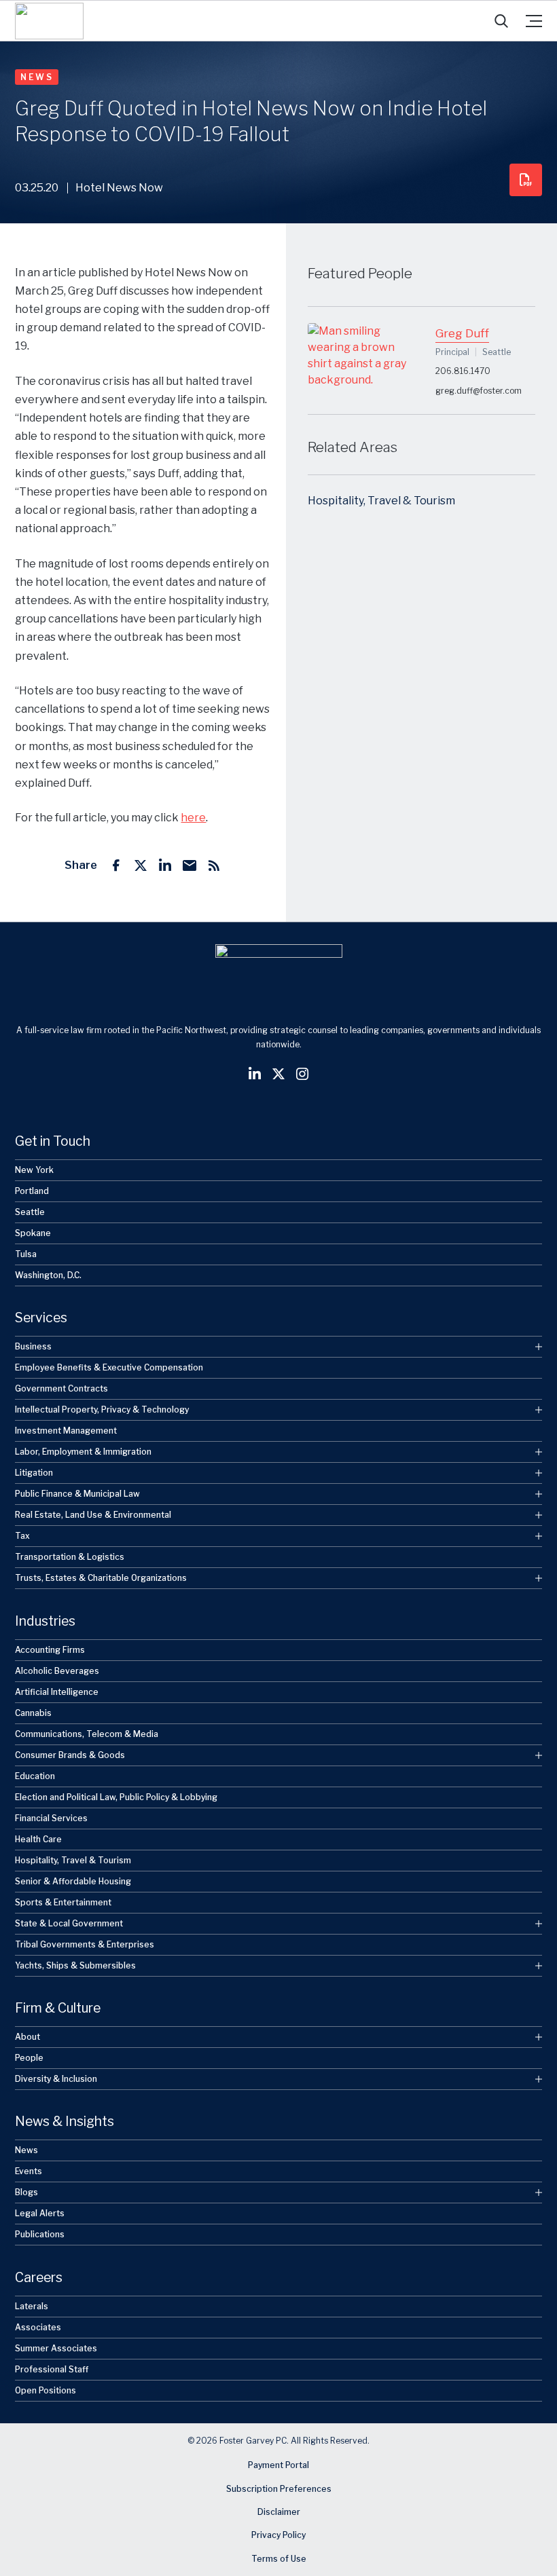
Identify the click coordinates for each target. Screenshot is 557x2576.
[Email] (190, 865)
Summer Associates (56, 2348)
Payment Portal (278, 2465)
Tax (22, 1536)
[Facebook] (116, 865)
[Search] (501, 21)
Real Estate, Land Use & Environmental (93, 1515)
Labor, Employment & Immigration (83, 1452)
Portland (32, 1191)
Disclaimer (279, 2512)
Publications (40, 2234)
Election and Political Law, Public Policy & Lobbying (116, 1797)
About (28, 2037)
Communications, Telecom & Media (87, 1734)
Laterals (32, 2306)
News (37, 77)
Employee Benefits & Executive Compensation (109, 1367)
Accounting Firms (50, 1650)
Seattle (30, 1212)
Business (33, 1346)
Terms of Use (279, 2559)
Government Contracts (61, 1388)
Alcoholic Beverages (57, 1671)
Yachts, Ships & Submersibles (75, 1965)
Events (29, 2171)
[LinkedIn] (165, 865)
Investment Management (66, 1431)
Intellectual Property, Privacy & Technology (102, 1410)
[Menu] (534, 21)
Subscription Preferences (279, 2489)
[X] (141, 865)
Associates (38, 2327)
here (193, 818)
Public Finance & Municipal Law (77, 1494)
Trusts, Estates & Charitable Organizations (101, 1578)
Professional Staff (52, 2369)
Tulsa (26, 1254)
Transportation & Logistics (70, 1557)
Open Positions (46, 2390)
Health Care (38, 1839)
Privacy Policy (278, 2536)
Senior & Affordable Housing (73, 1881)
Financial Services (51, 1818)
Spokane (33, 1233)
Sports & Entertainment (63, 1902)
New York (34, 1170)
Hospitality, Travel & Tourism (381, 501)
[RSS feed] (214, 865)
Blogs (26, 2192)
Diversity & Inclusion (56, 2079)
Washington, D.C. (48, 1275)
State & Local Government (69, 1923)
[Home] (49, 21)
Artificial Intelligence (57, 1692)
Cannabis (33, 1713)
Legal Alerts (40, 2213)
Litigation (34, 1473)
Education (35, 1776)
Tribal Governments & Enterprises (85, 1944)
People (29, 2058)
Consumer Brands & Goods (70, 1755)
